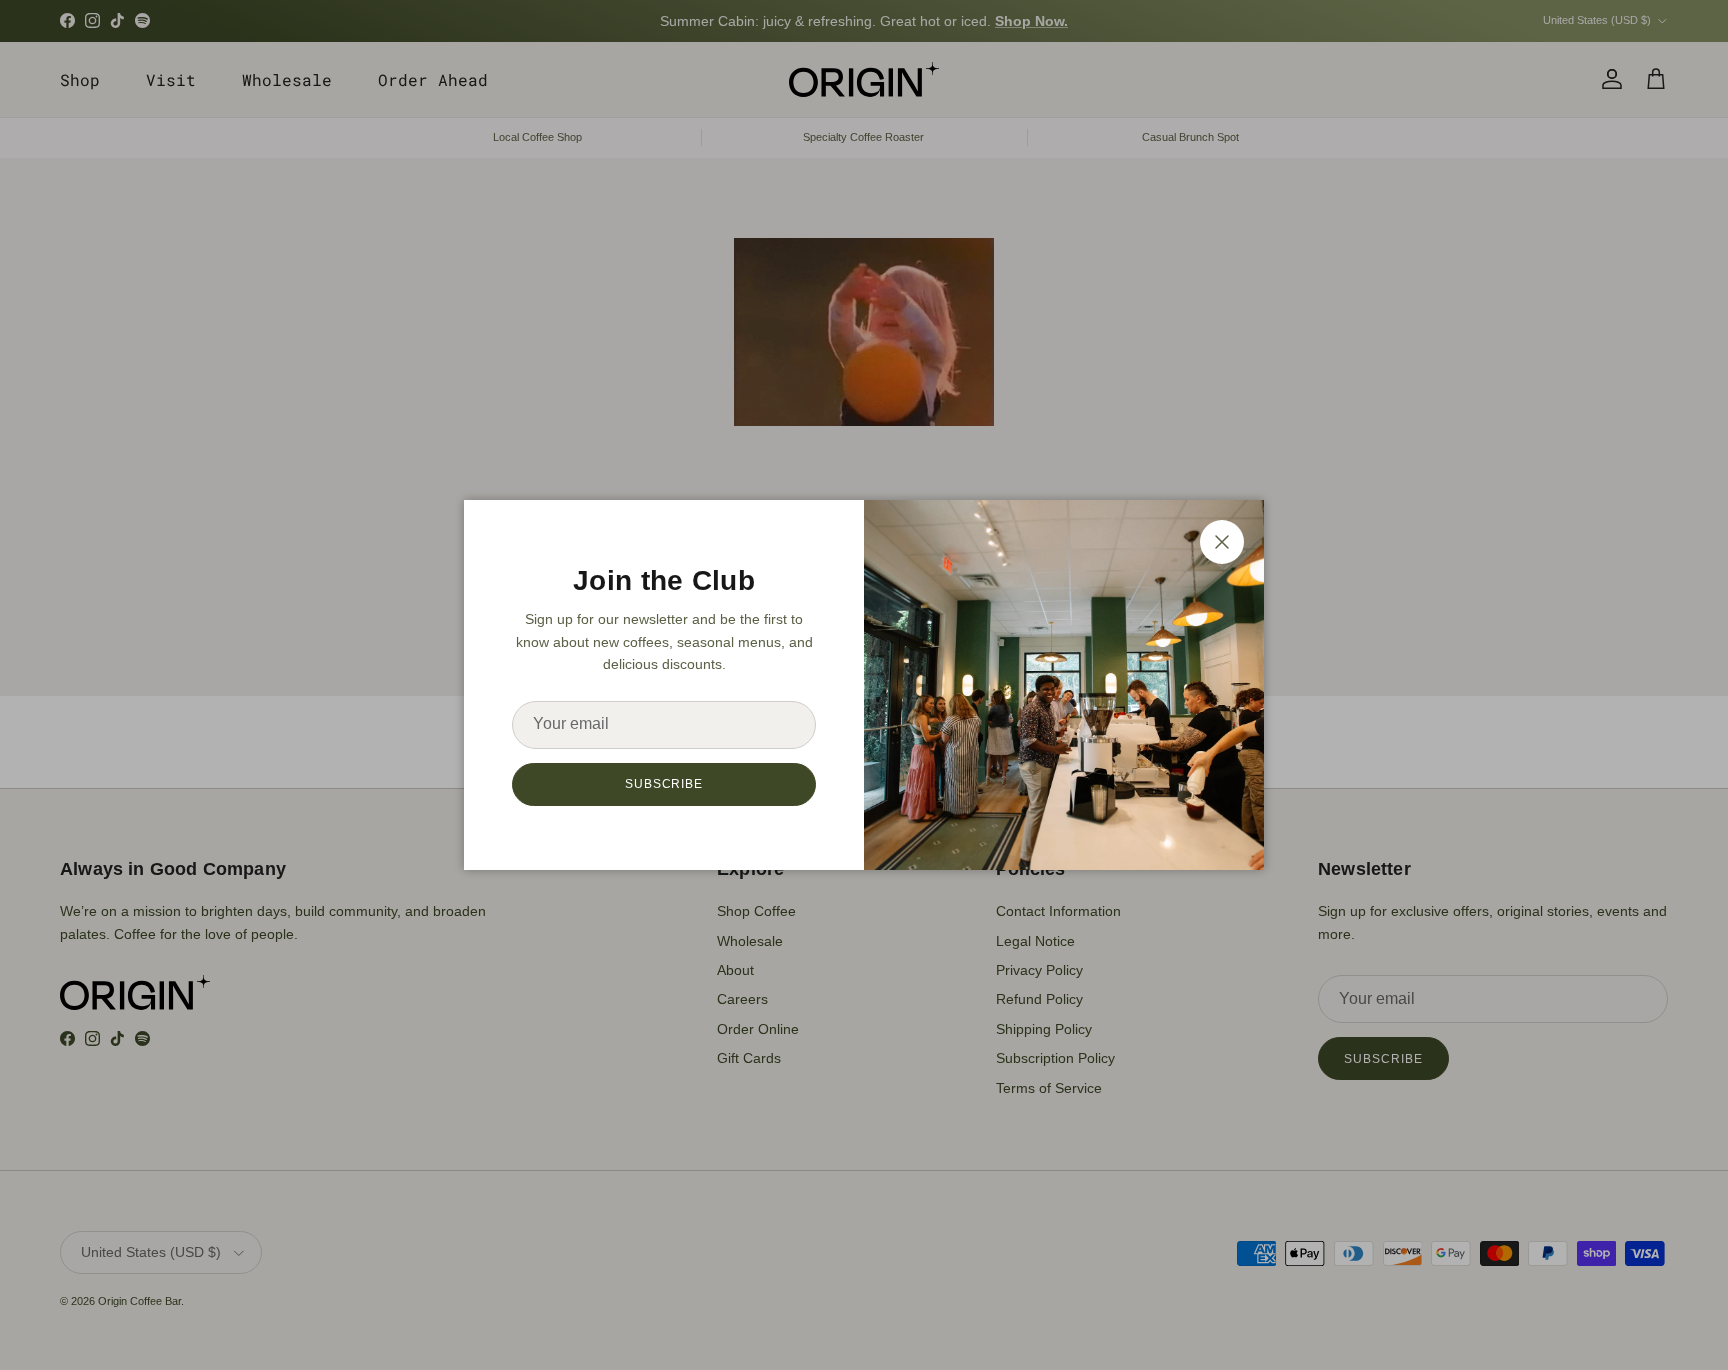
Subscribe (664, 784)
